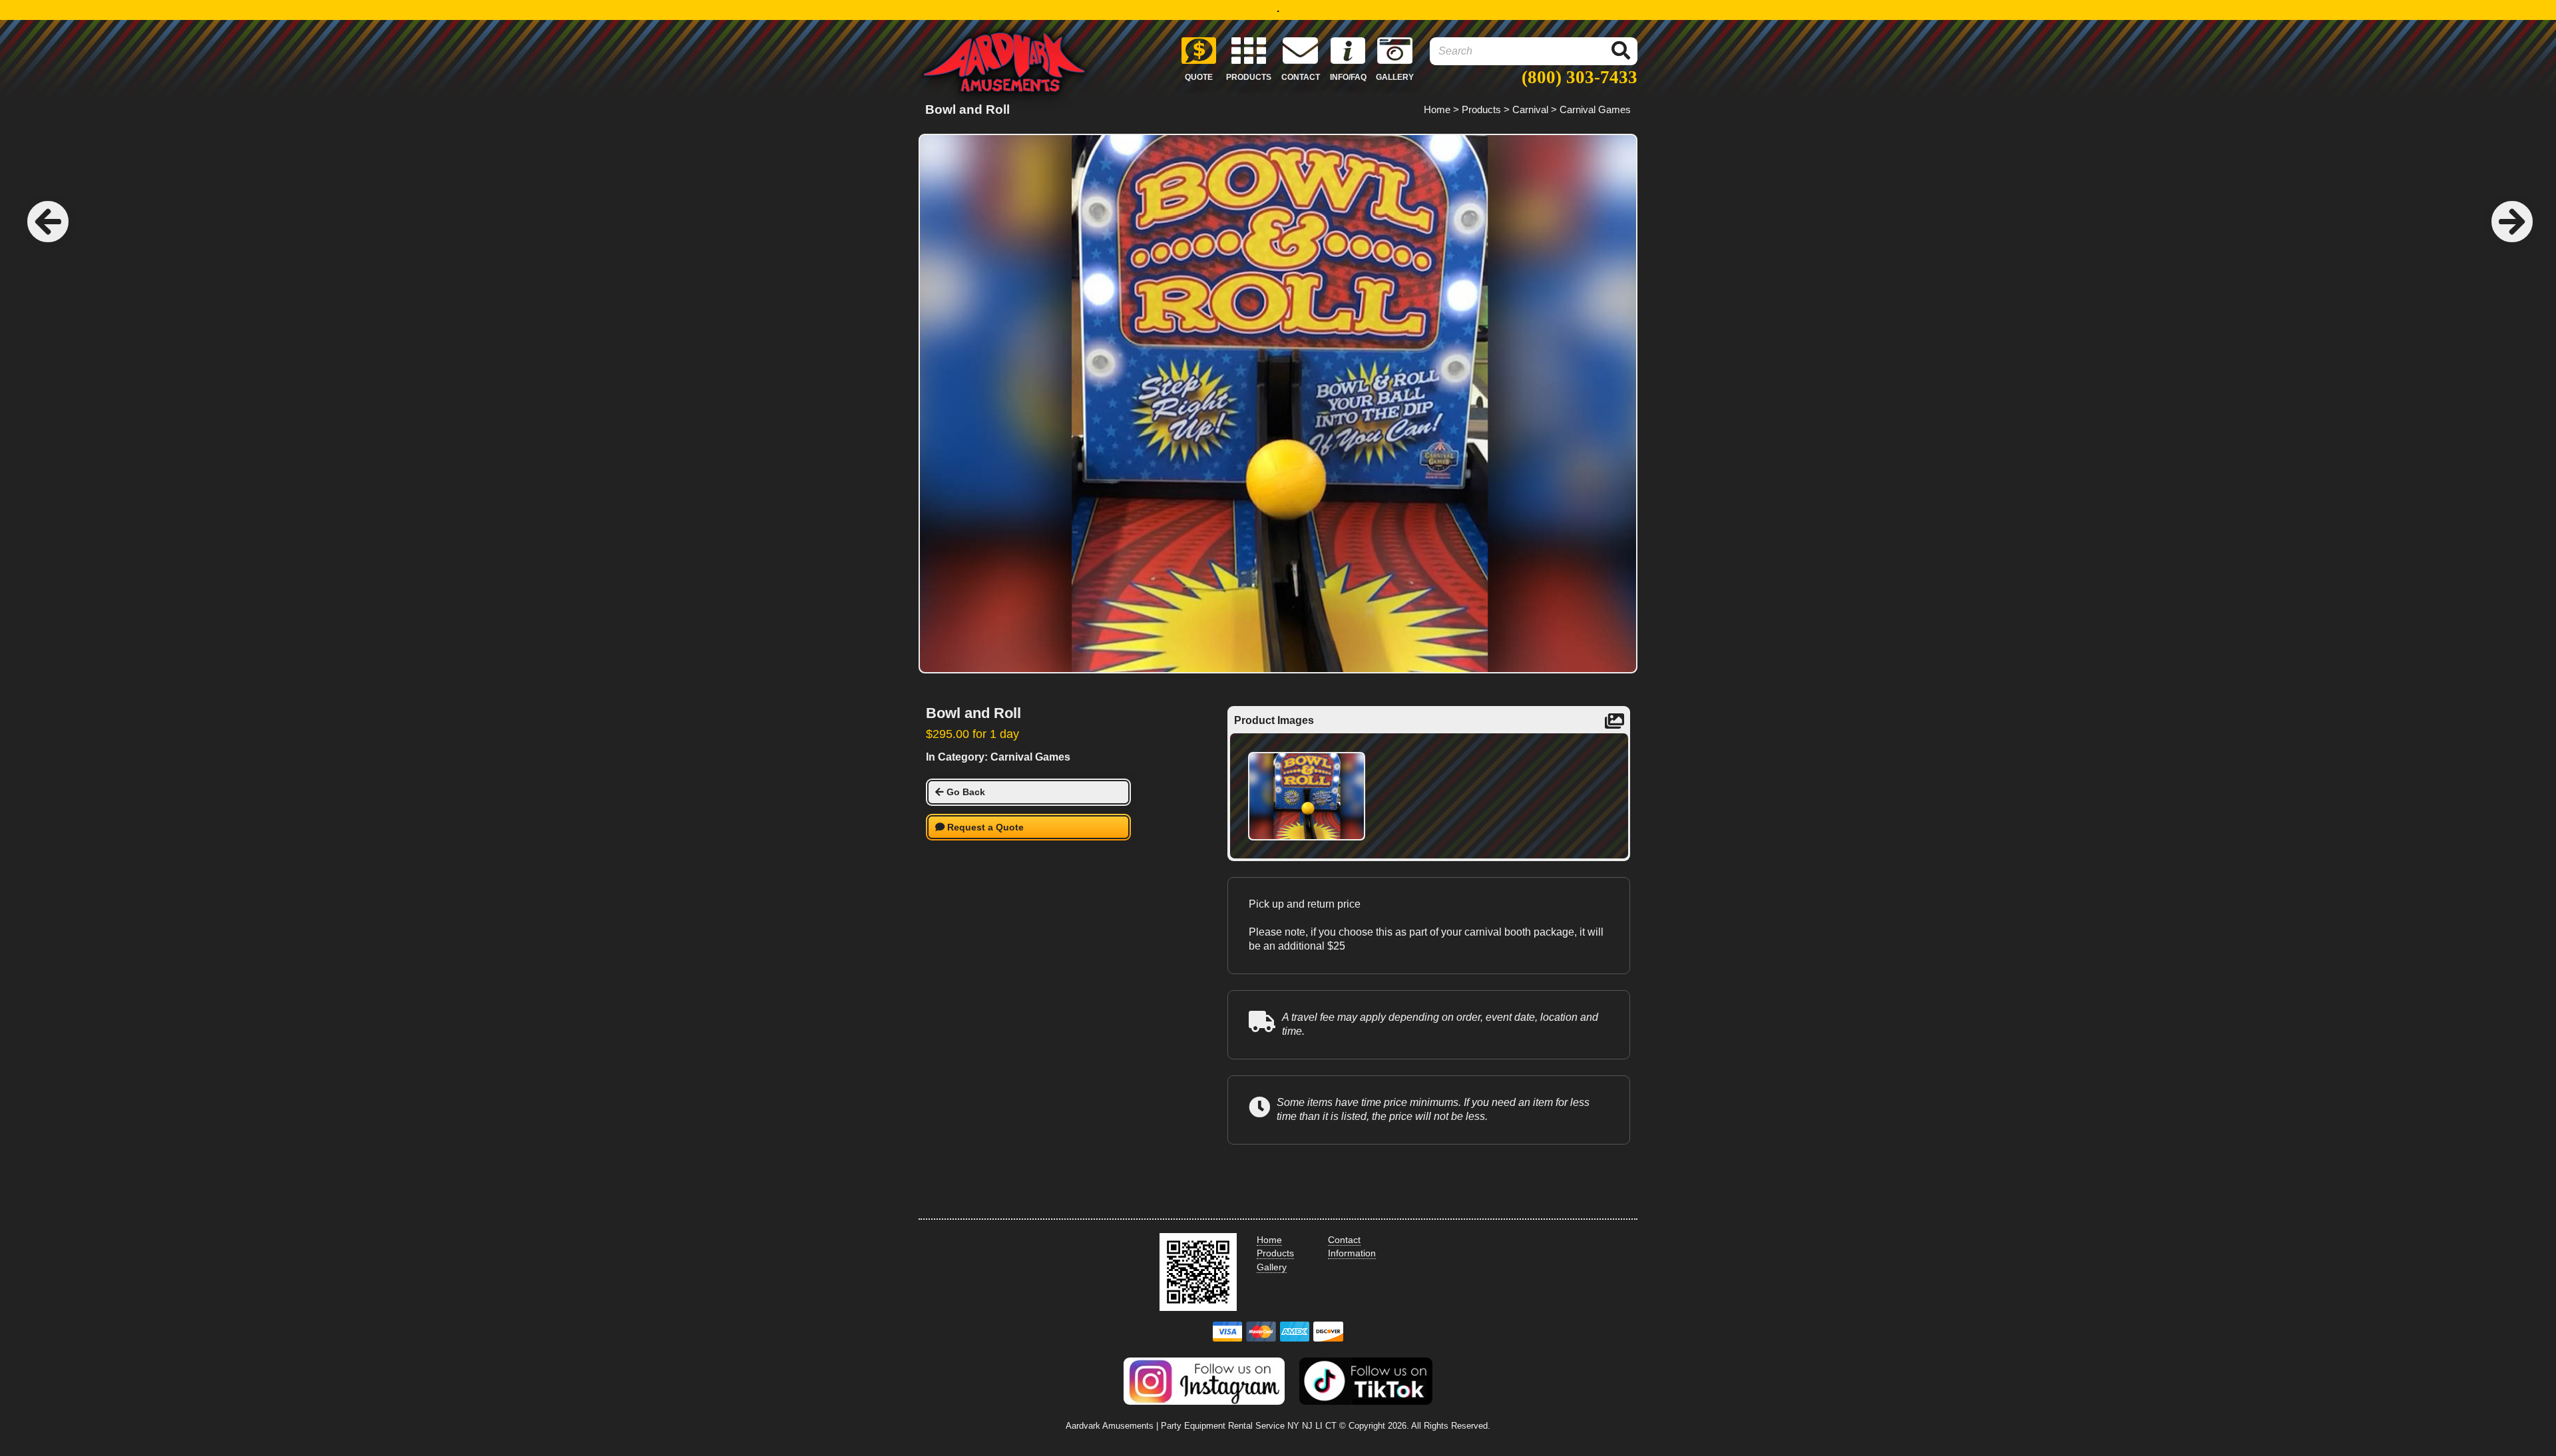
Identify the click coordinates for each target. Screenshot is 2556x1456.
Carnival (1530, 109)
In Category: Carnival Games (998, 757)
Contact (1344, 1240)
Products (1481, 109)
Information (1352, 1253)
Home (1437, 109)
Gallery (1272, 1267)
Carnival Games (1595, 109)
